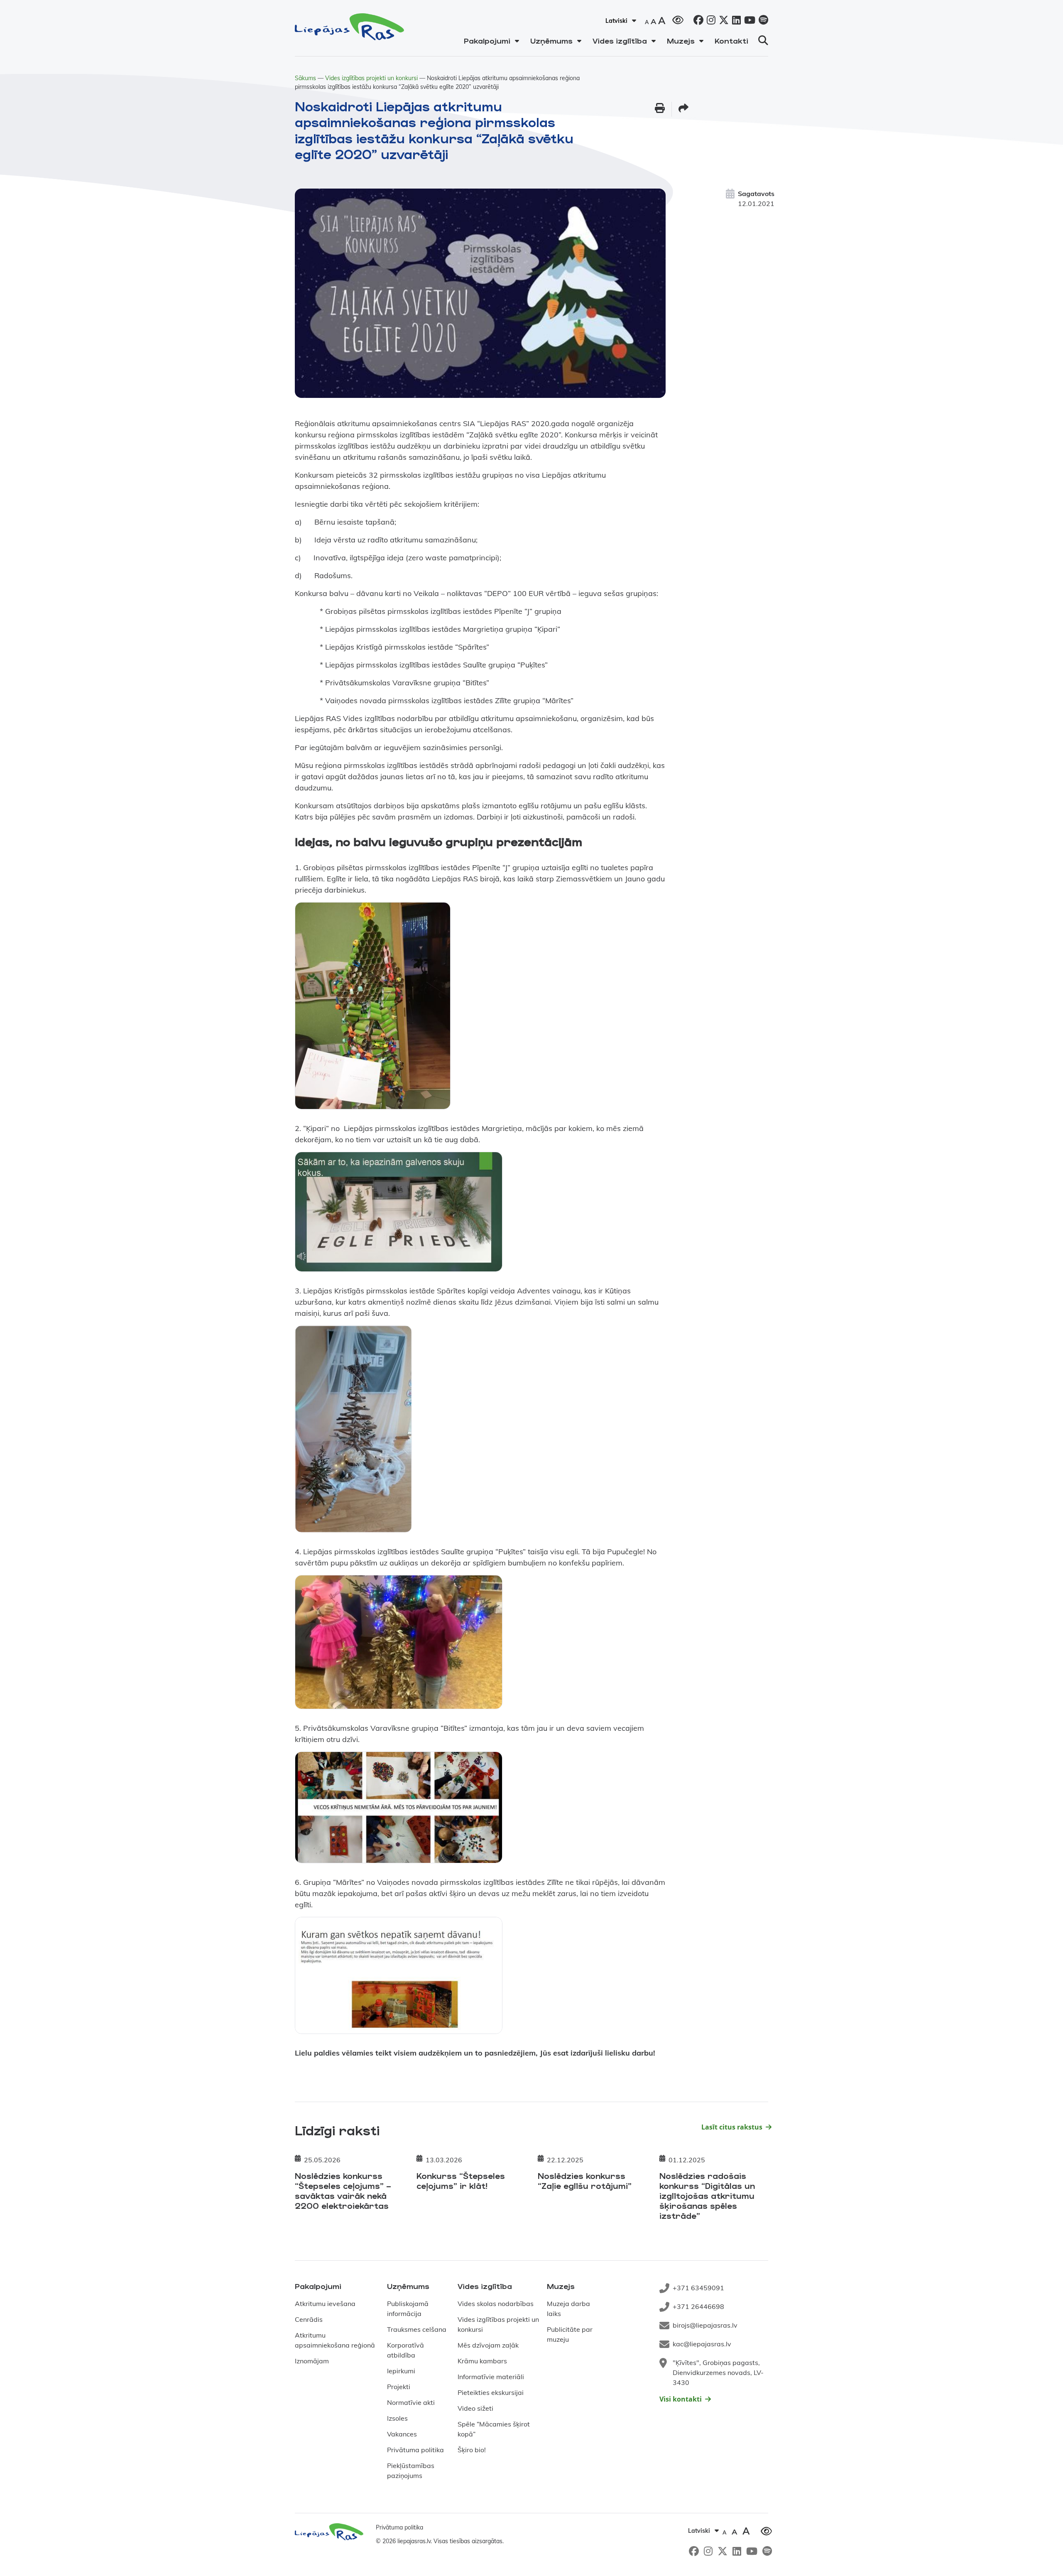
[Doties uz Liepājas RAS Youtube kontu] (748, 21)
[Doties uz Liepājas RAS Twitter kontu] (722, 21)
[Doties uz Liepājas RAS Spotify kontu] (762, 21)
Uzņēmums (551, 41)
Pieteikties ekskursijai (491, 2392)
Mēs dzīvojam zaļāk (488, 2345)
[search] (763, 40)
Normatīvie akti (411, 2402)
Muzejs (681, 41)
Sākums (305, 78)
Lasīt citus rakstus (732, 2127)
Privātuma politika (415, 2450)
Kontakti (731, 41)
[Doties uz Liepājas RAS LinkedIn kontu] (735, 21)
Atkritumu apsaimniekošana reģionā (335, 2340)
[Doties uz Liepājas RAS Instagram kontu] (709, 21)
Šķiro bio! (472, 2450)
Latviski (616, 21)
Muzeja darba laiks (568, 2309)
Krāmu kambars (482, 2361)
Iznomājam (312, 2361)
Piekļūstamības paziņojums (411, 2471)
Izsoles (397, 2418)
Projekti (399, 2387)
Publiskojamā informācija (408, 2309)
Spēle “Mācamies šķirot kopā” (494, 2429)
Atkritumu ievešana (325, 2304)
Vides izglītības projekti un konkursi (371, 78)
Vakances (402, 2434)
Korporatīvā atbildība (405, 2350)
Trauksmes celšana (417, 2329)
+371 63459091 (698, 2288)
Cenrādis (309, 2319)
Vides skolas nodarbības (496, 2304)
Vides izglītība (620, 41)
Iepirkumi (401, 2371)
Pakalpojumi (487, 41)
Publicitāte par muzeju (570, 2334)
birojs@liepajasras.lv (705, 2325)
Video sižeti (475, 2408)
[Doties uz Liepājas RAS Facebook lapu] (697, 21)
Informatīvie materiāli (491, 2377)
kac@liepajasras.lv (702, 2344)
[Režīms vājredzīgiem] (678, 19)
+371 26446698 (698, 2306)
